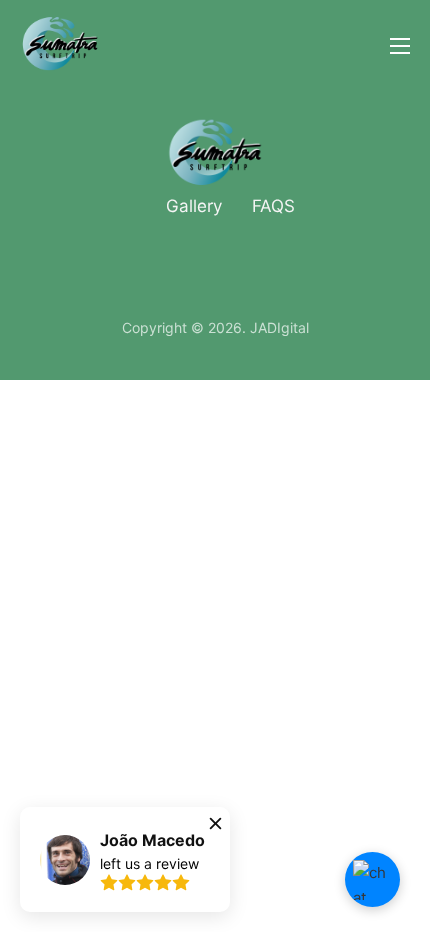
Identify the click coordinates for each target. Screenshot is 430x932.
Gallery (194, 206)
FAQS (273, 206)
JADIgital (279, 327)
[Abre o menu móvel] (400, 46)
